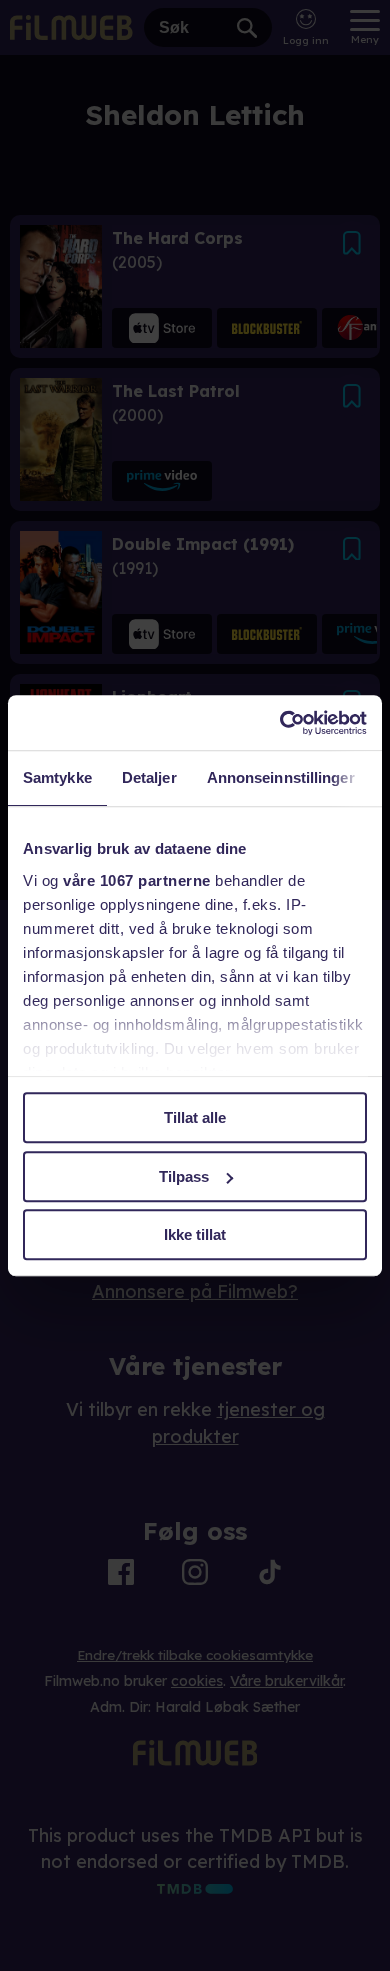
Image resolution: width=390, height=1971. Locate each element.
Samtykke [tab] (57, 777)
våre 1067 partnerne (137, 880)
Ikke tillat (195, 1234)
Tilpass (184, 1176)
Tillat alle (195, 1117)
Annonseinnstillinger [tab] (281, 777)
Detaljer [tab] (149, 777)
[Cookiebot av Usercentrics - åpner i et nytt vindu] (280, 723)
